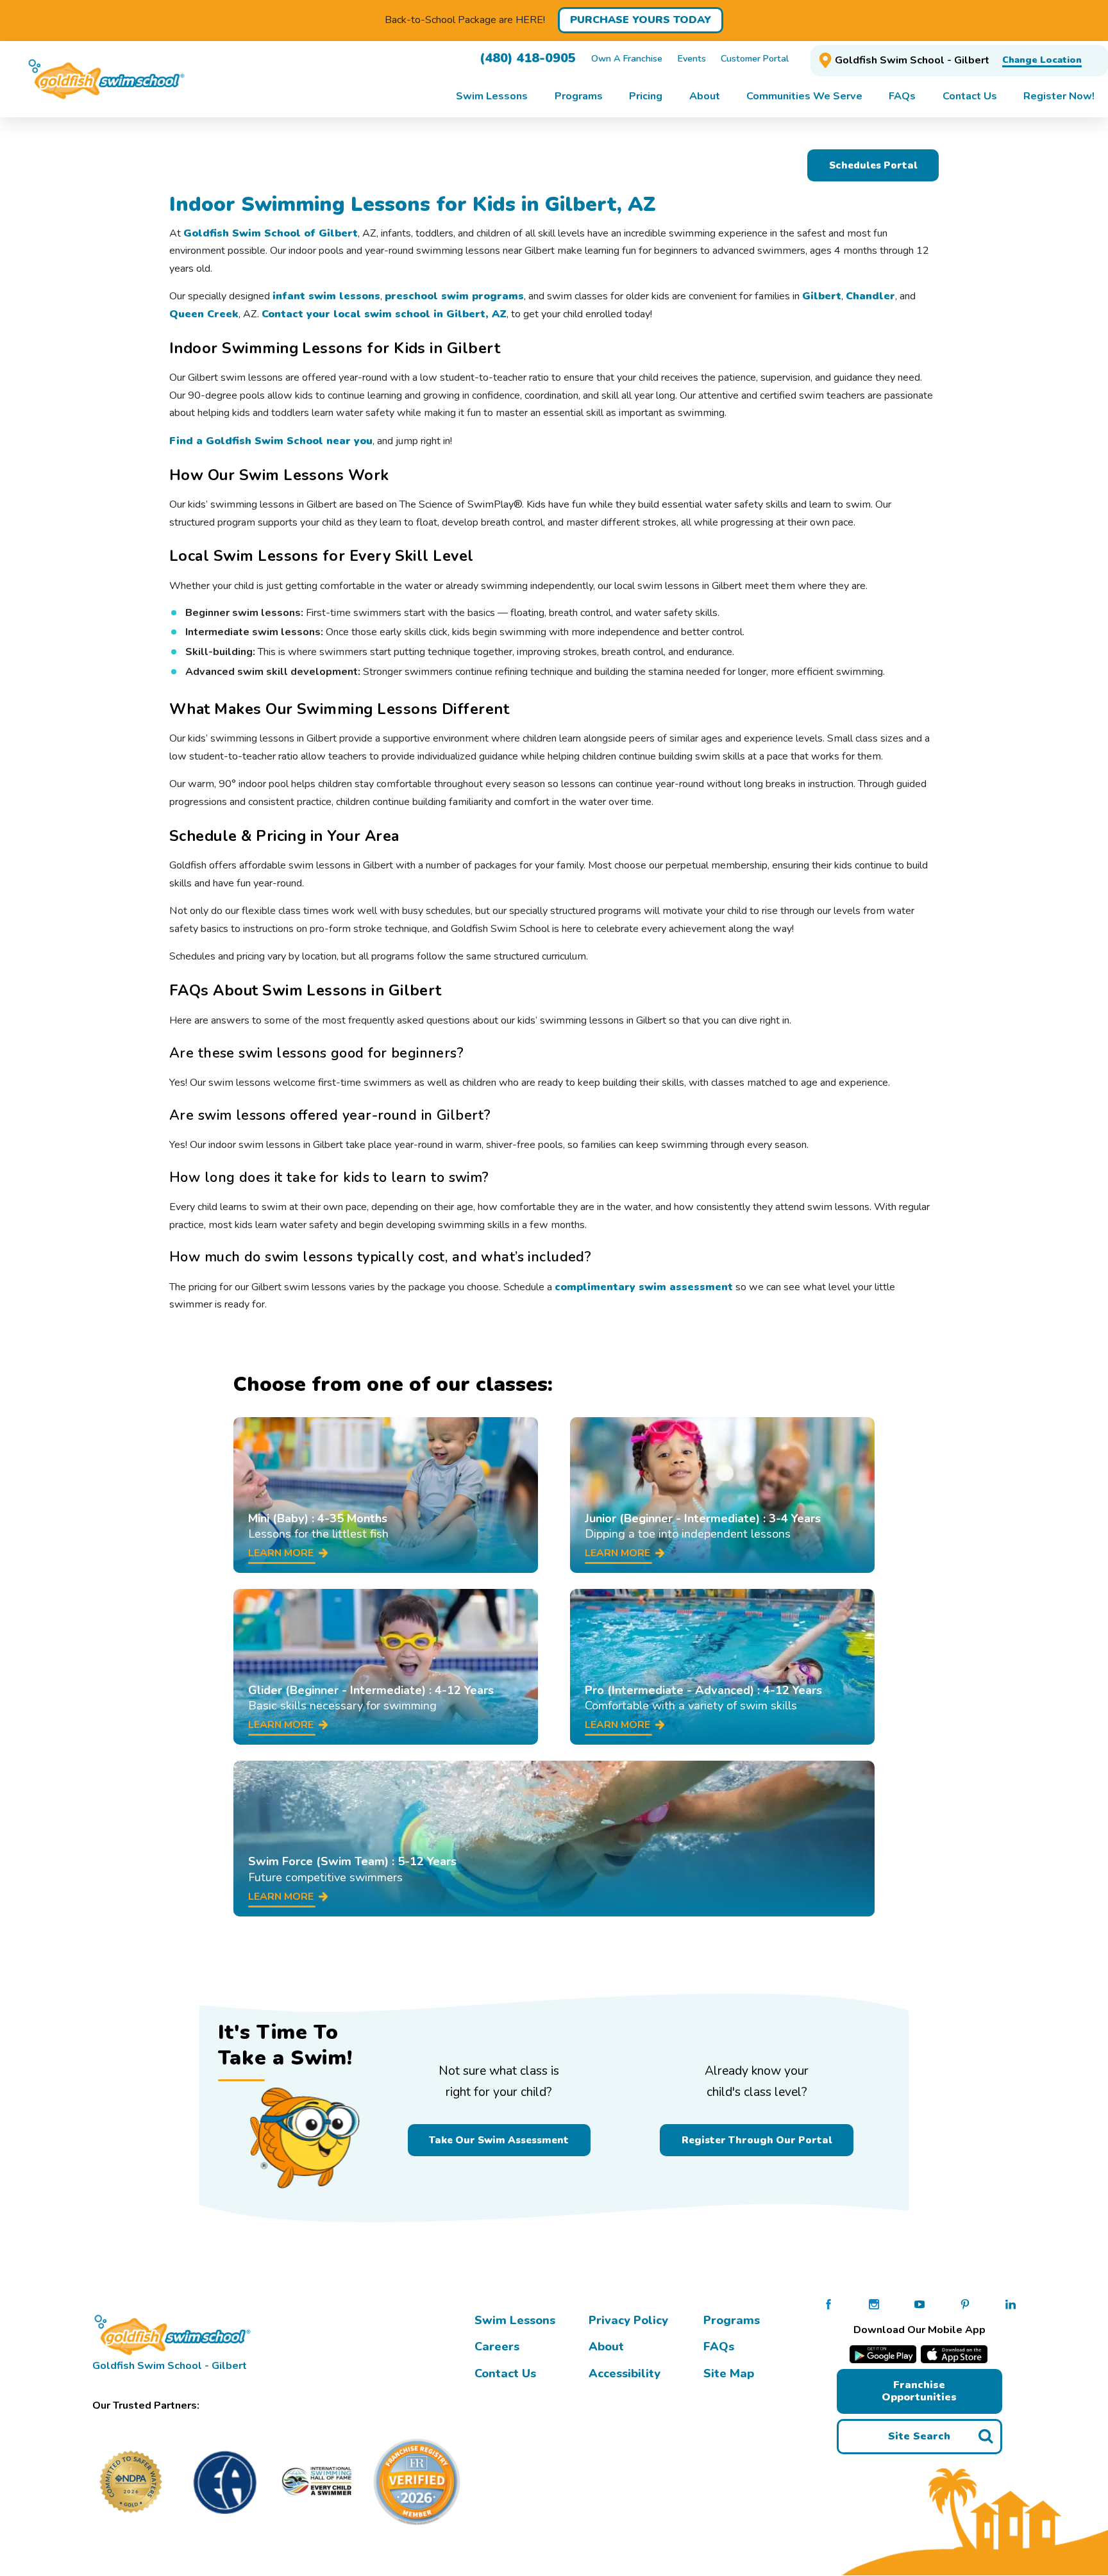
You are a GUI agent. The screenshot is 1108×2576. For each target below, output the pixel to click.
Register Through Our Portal (757, 2140)
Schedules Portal (873, 165)
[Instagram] (874, 2304)
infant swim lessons (326, 296)
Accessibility (625, 2373)
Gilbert (822, 296)
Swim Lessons (515, 2320)
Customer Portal (755, 58)
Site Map (729, 2373)
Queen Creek (204, 314)
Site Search (919, 2436)
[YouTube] (919, 2304)
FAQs (719, 2347)
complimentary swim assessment (644, 1287)
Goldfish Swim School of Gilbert (271, 233)
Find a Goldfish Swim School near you (271, 441)
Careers (497, 2347)
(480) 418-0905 (528, 58)
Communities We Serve (804, 96)
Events (692, 58)
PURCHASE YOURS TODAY (641, 20)
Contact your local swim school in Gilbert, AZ (384, 314)
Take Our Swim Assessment (499, 2140)
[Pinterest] (965, 2304)
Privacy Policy (628, 2320)
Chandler (870, 296)
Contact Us (505, 2373)
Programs (732, 2320)
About (606, 2347)
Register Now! (1059, 96)
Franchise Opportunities (919, 2391)
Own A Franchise (627, 58)
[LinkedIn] (1011, 2304)
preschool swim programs (454, 296)
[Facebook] (828, 2304)
